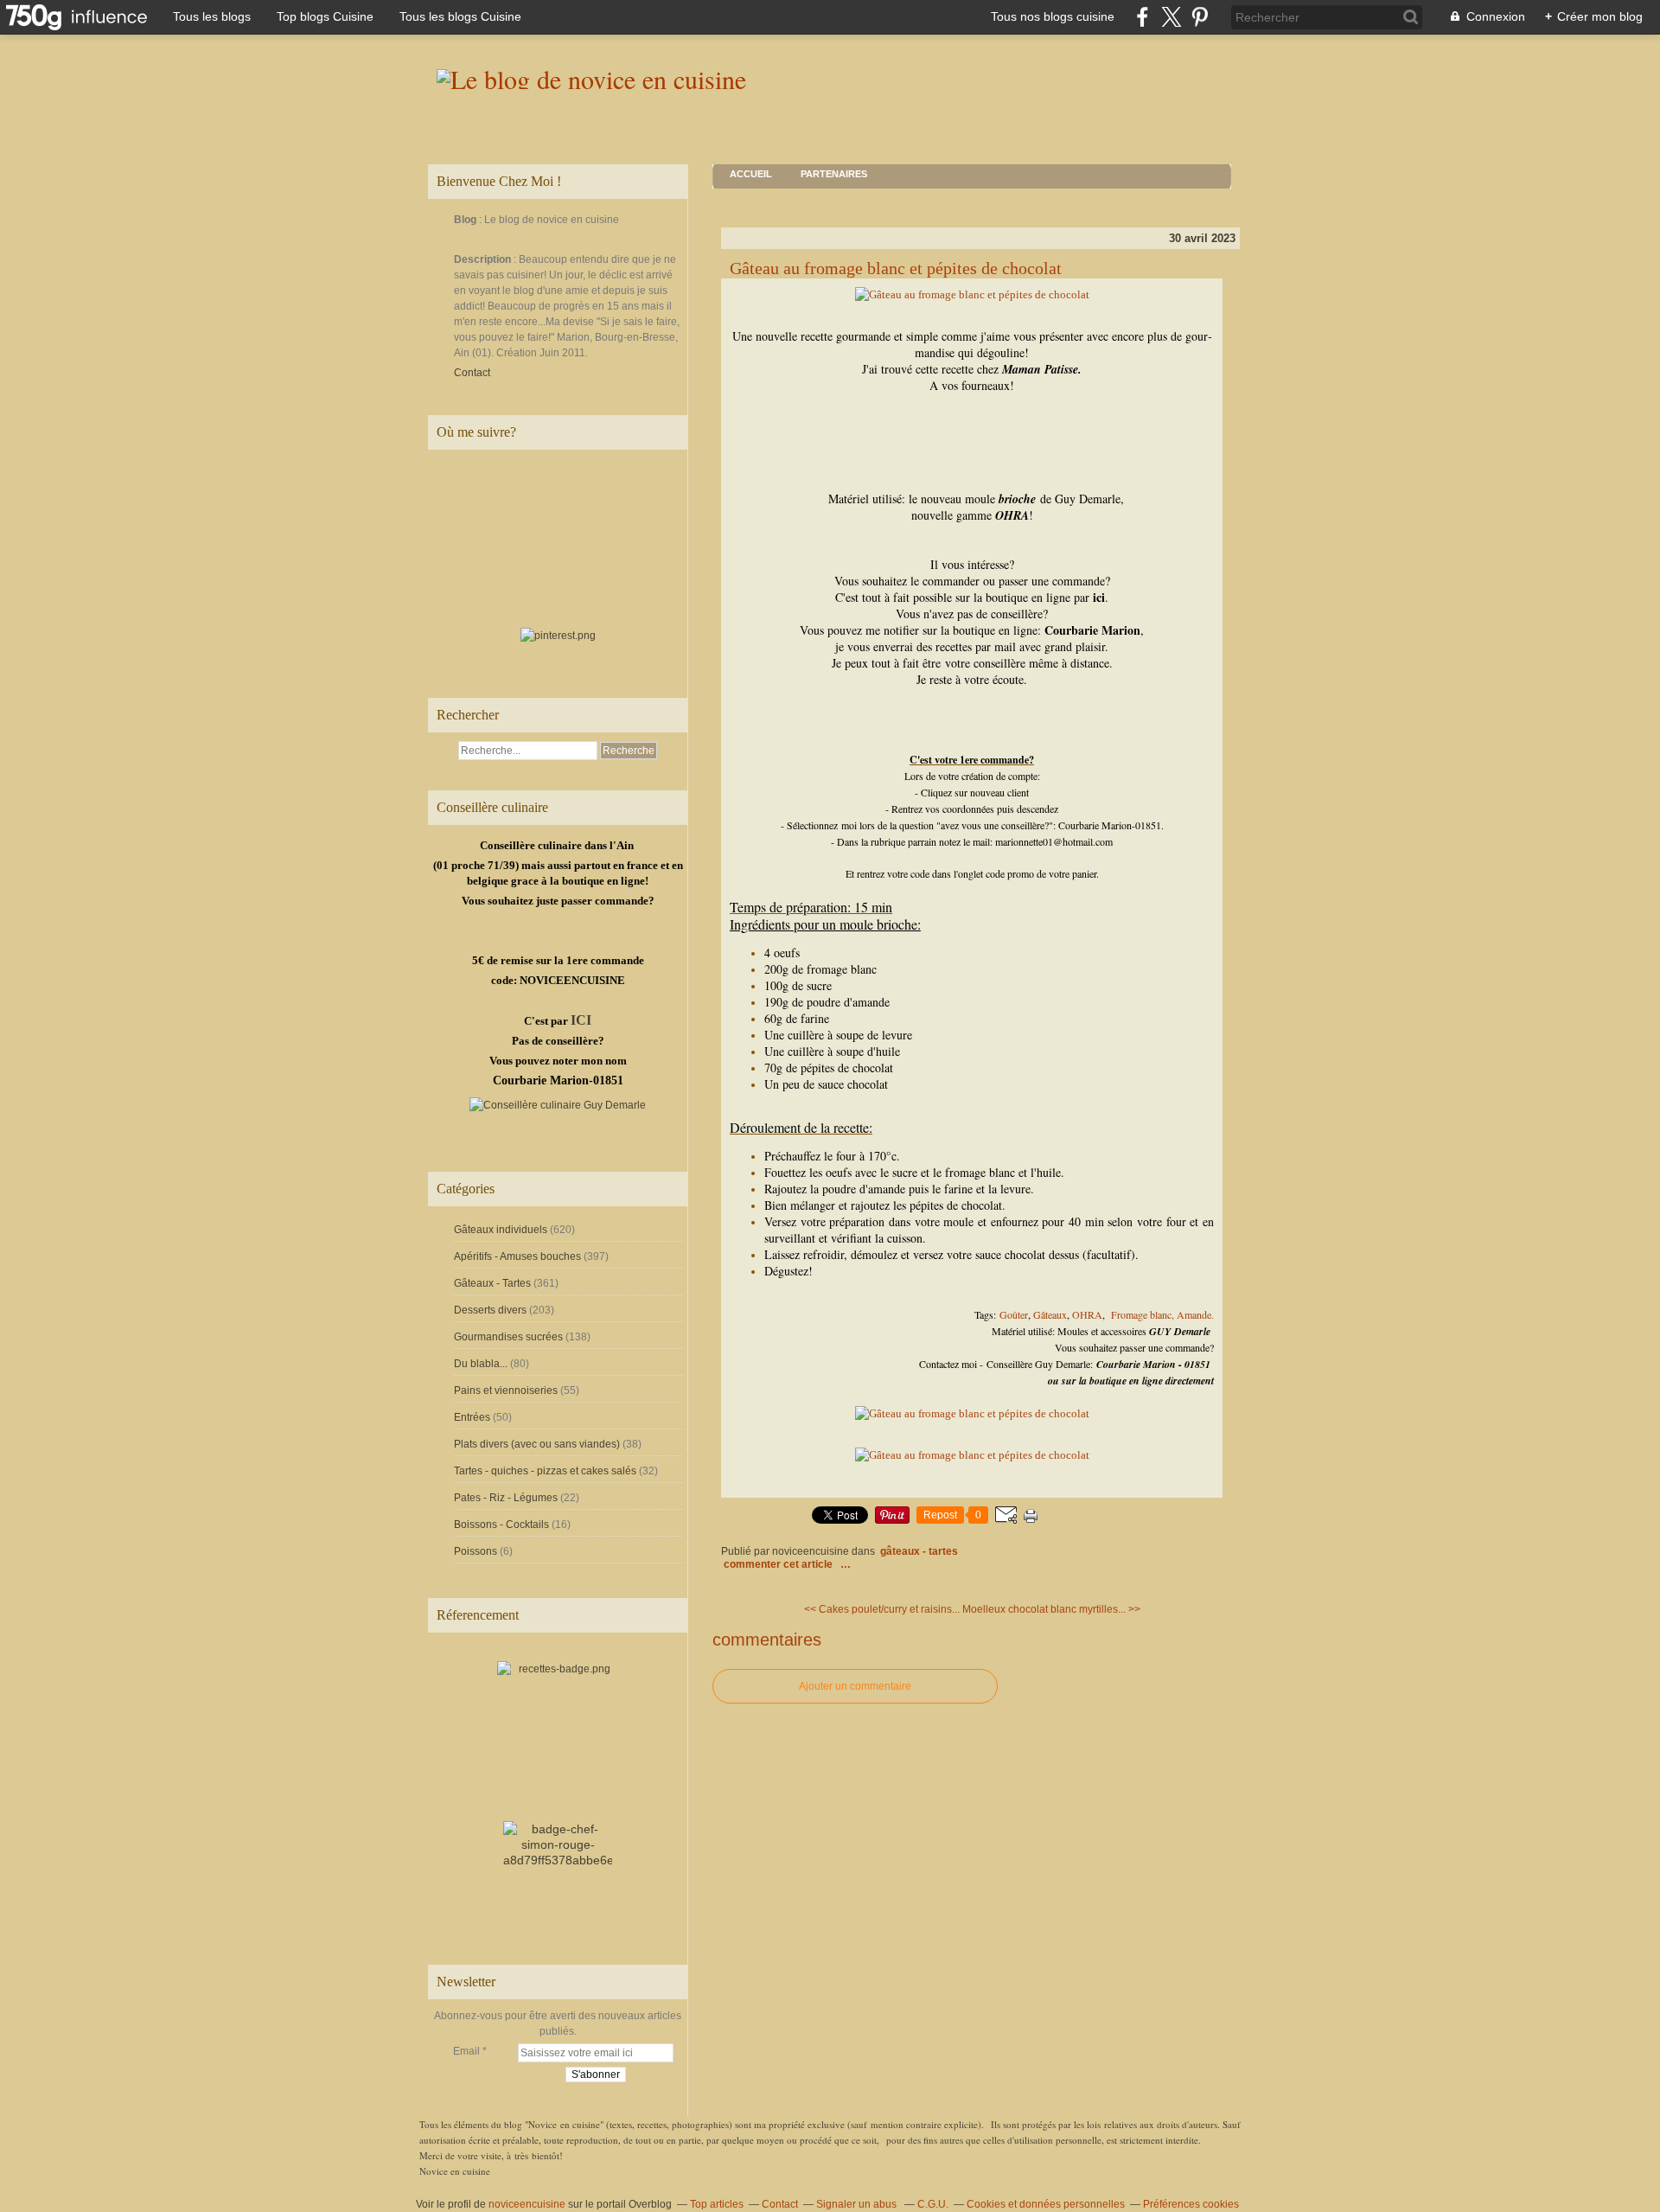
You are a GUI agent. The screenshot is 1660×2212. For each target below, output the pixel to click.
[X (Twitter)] (1171, 17)
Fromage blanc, (1143, 1314)
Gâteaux (1050, 1314)
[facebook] (1143, 17)
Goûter (1014, 1314)
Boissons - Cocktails (501, 1525)
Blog (465, 220)
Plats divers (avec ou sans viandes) (537, 1444)
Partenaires (834, 174)
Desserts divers (490, 1310)
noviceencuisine (527, 2204)
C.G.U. (933, 2204)
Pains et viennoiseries (506, 1390)
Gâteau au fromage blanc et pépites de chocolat (896, 268)
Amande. (1195, 1314)
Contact (472, 373)
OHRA (1087, 1314)
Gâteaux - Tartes (492, 1283)
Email (466, 2051)
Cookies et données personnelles (1046, 2204)
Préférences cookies (1191, 2204)
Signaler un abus (858, 2204)
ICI (581, 1020)
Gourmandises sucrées (508, 1337)
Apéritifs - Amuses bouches (517, 1256)
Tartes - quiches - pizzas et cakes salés (545, 1471)
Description (484, 259)
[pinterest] (1200, 17)
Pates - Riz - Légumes (506, 1498)
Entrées (472, 1417)
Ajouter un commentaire (855, 1686)
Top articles (717, 2204)
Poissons (476, 1551)
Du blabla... (481, 1364)
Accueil (751, 174)
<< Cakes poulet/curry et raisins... (882, 1609)
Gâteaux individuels (501, 1230)
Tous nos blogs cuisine (1053, 16)
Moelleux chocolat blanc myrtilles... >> (1051, 1609)
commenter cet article (779, 1564)
